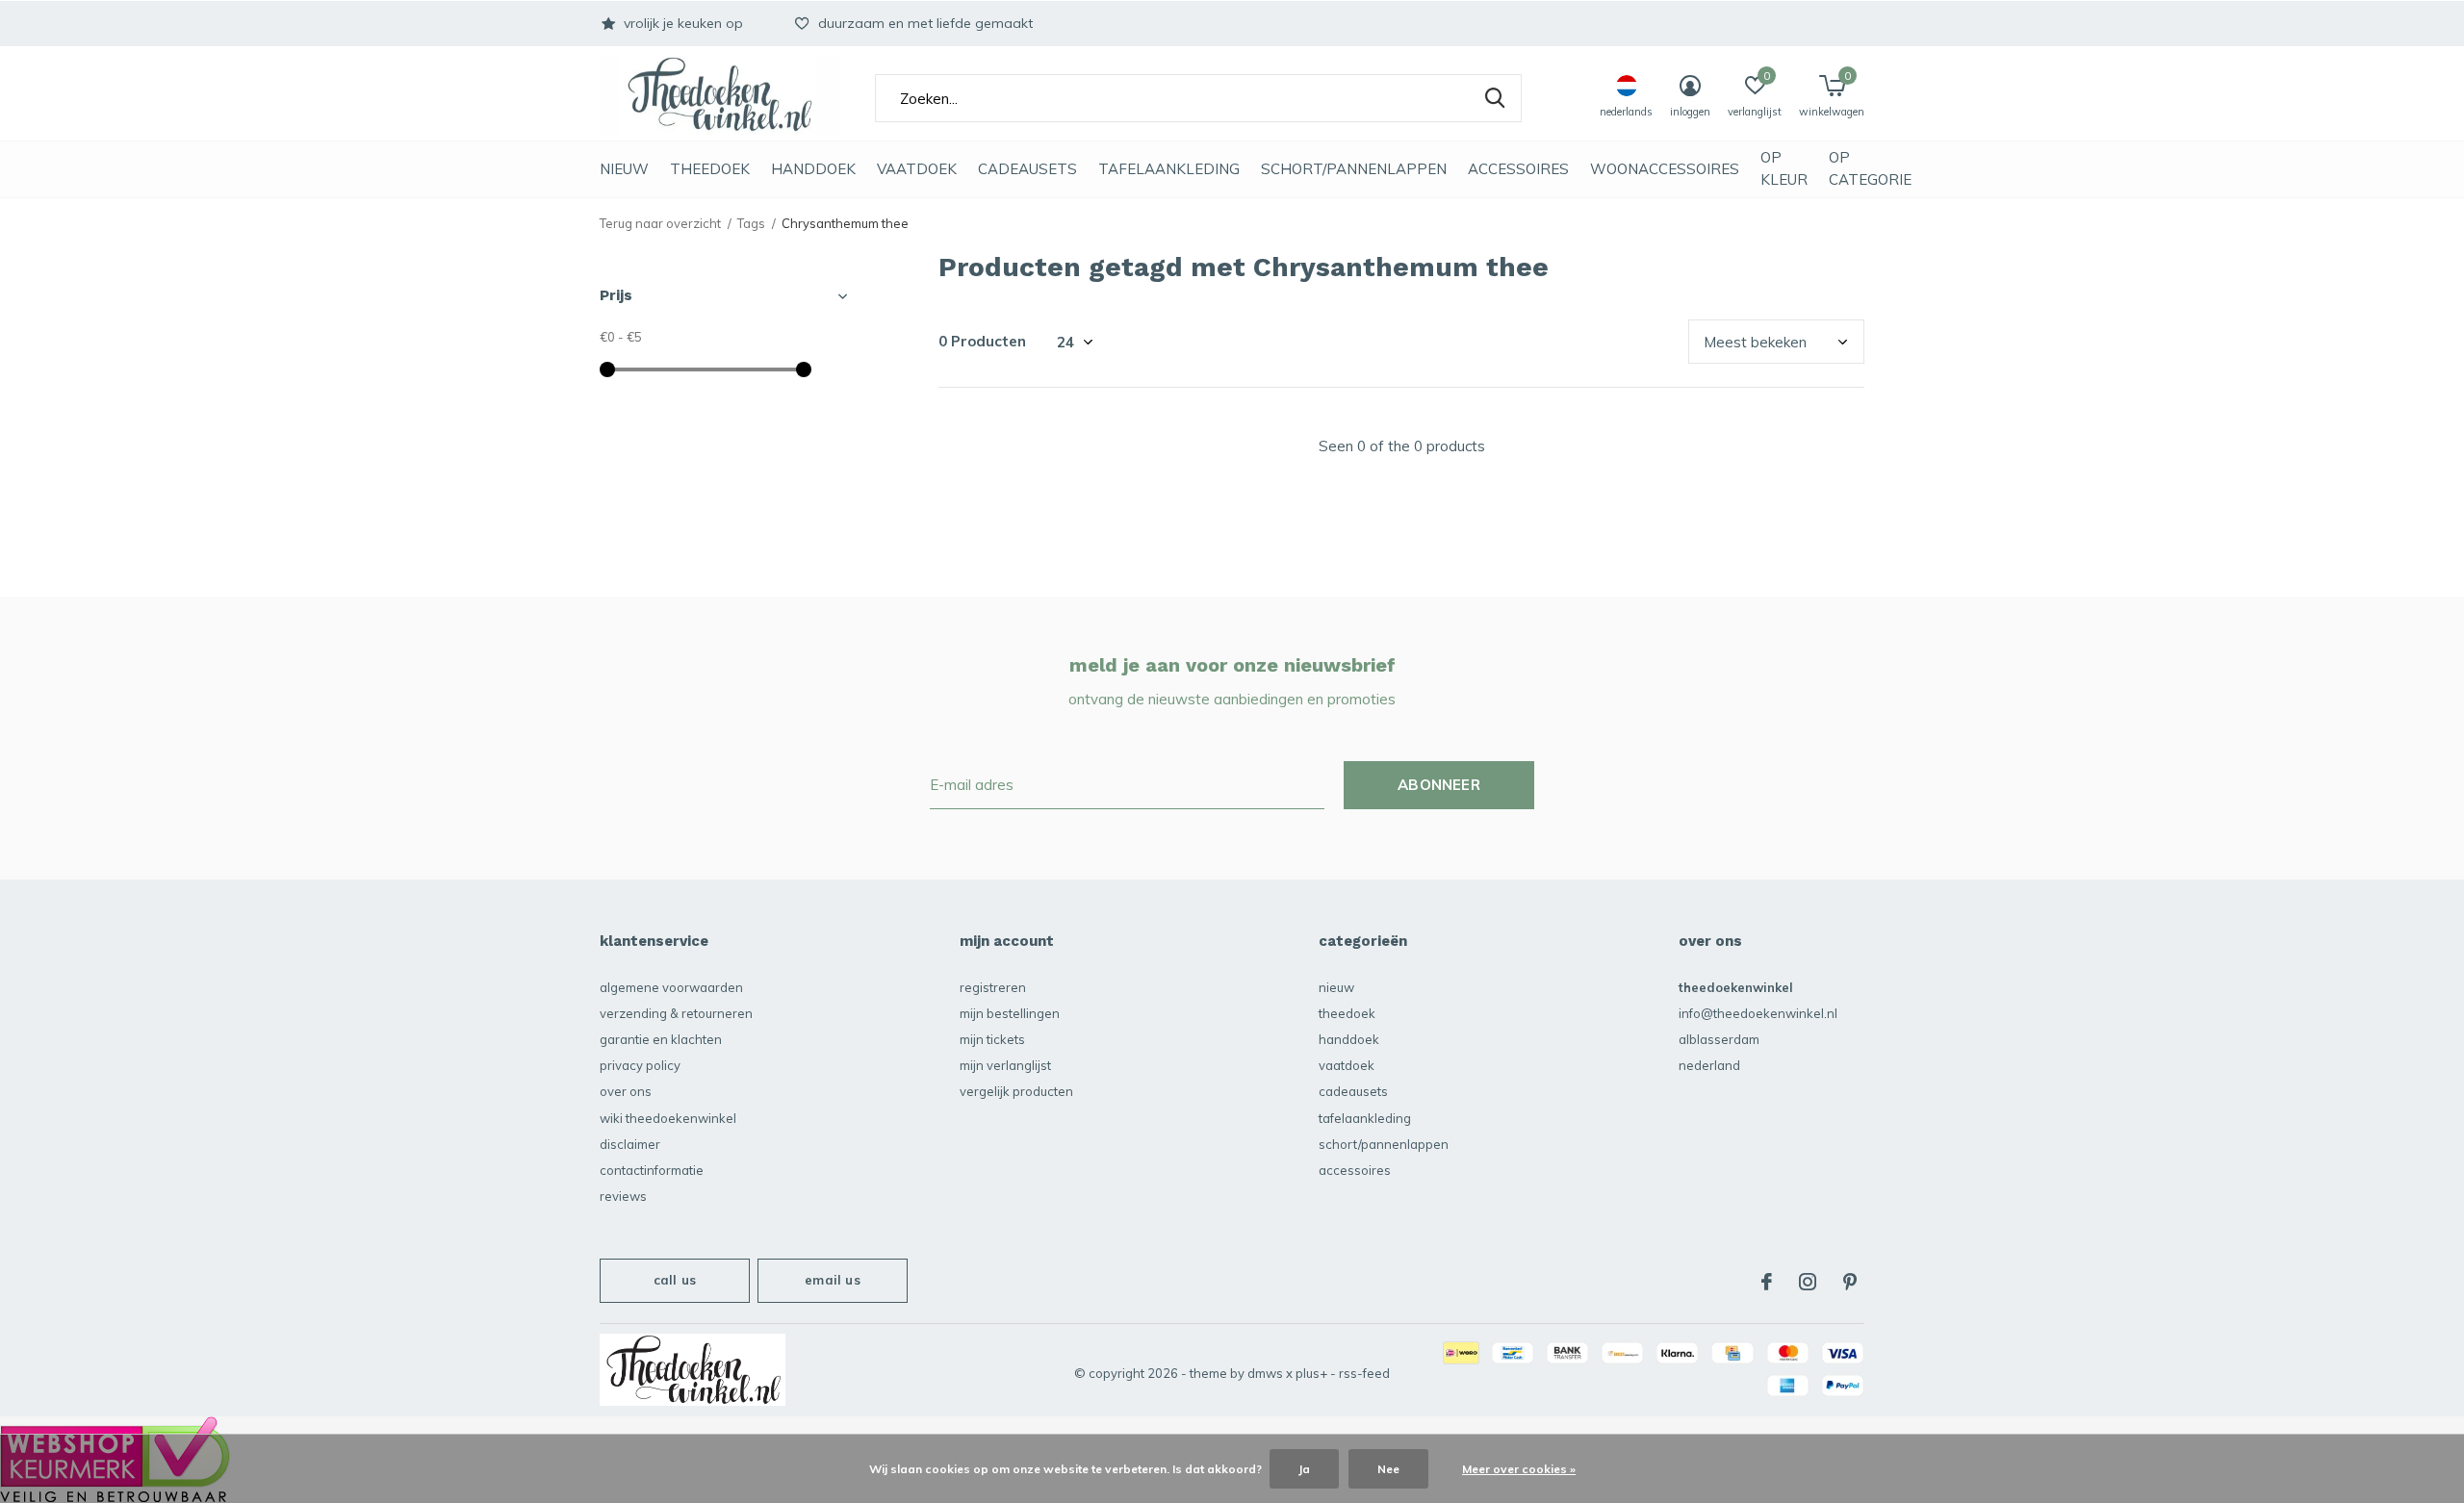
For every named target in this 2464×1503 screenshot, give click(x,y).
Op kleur (1784, 168)
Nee (1388, 1469)
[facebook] (1767, 1282)
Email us (832, 1280)
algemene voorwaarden (671, 987)
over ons (626, 1091)
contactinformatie (652, 1170)
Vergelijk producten (1016, 1091)
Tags (751, 223)
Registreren (993, 987)
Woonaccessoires (1665, 169)
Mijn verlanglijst (1005, 1065)
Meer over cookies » (1519, 1469)
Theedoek (710, 169)
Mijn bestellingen (1010, 1013)
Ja (1304, 1469)
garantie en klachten (661, 1039)
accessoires (1518, 169)
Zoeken (1495, 98)
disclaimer (630, 1144)
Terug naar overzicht (660, 223)
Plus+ (1311, 1373)
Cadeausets (1027, 169)
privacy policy (640, 1065)
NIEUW (624, 169)
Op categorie (1870, 168)
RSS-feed (1364, 1373)
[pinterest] (1850, 1282)
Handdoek (813, 169)
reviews (623, 1196)
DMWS (1265, 1373)
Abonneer (1439, 785)
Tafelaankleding (1169, 169)
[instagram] (1808, 1282)
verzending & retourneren (676, 1013)
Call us (675, 1280)
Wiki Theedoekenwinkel (668, 1118)
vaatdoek (917, 169)
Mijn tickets (992, 1039)
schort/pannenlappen (1354, 169)
